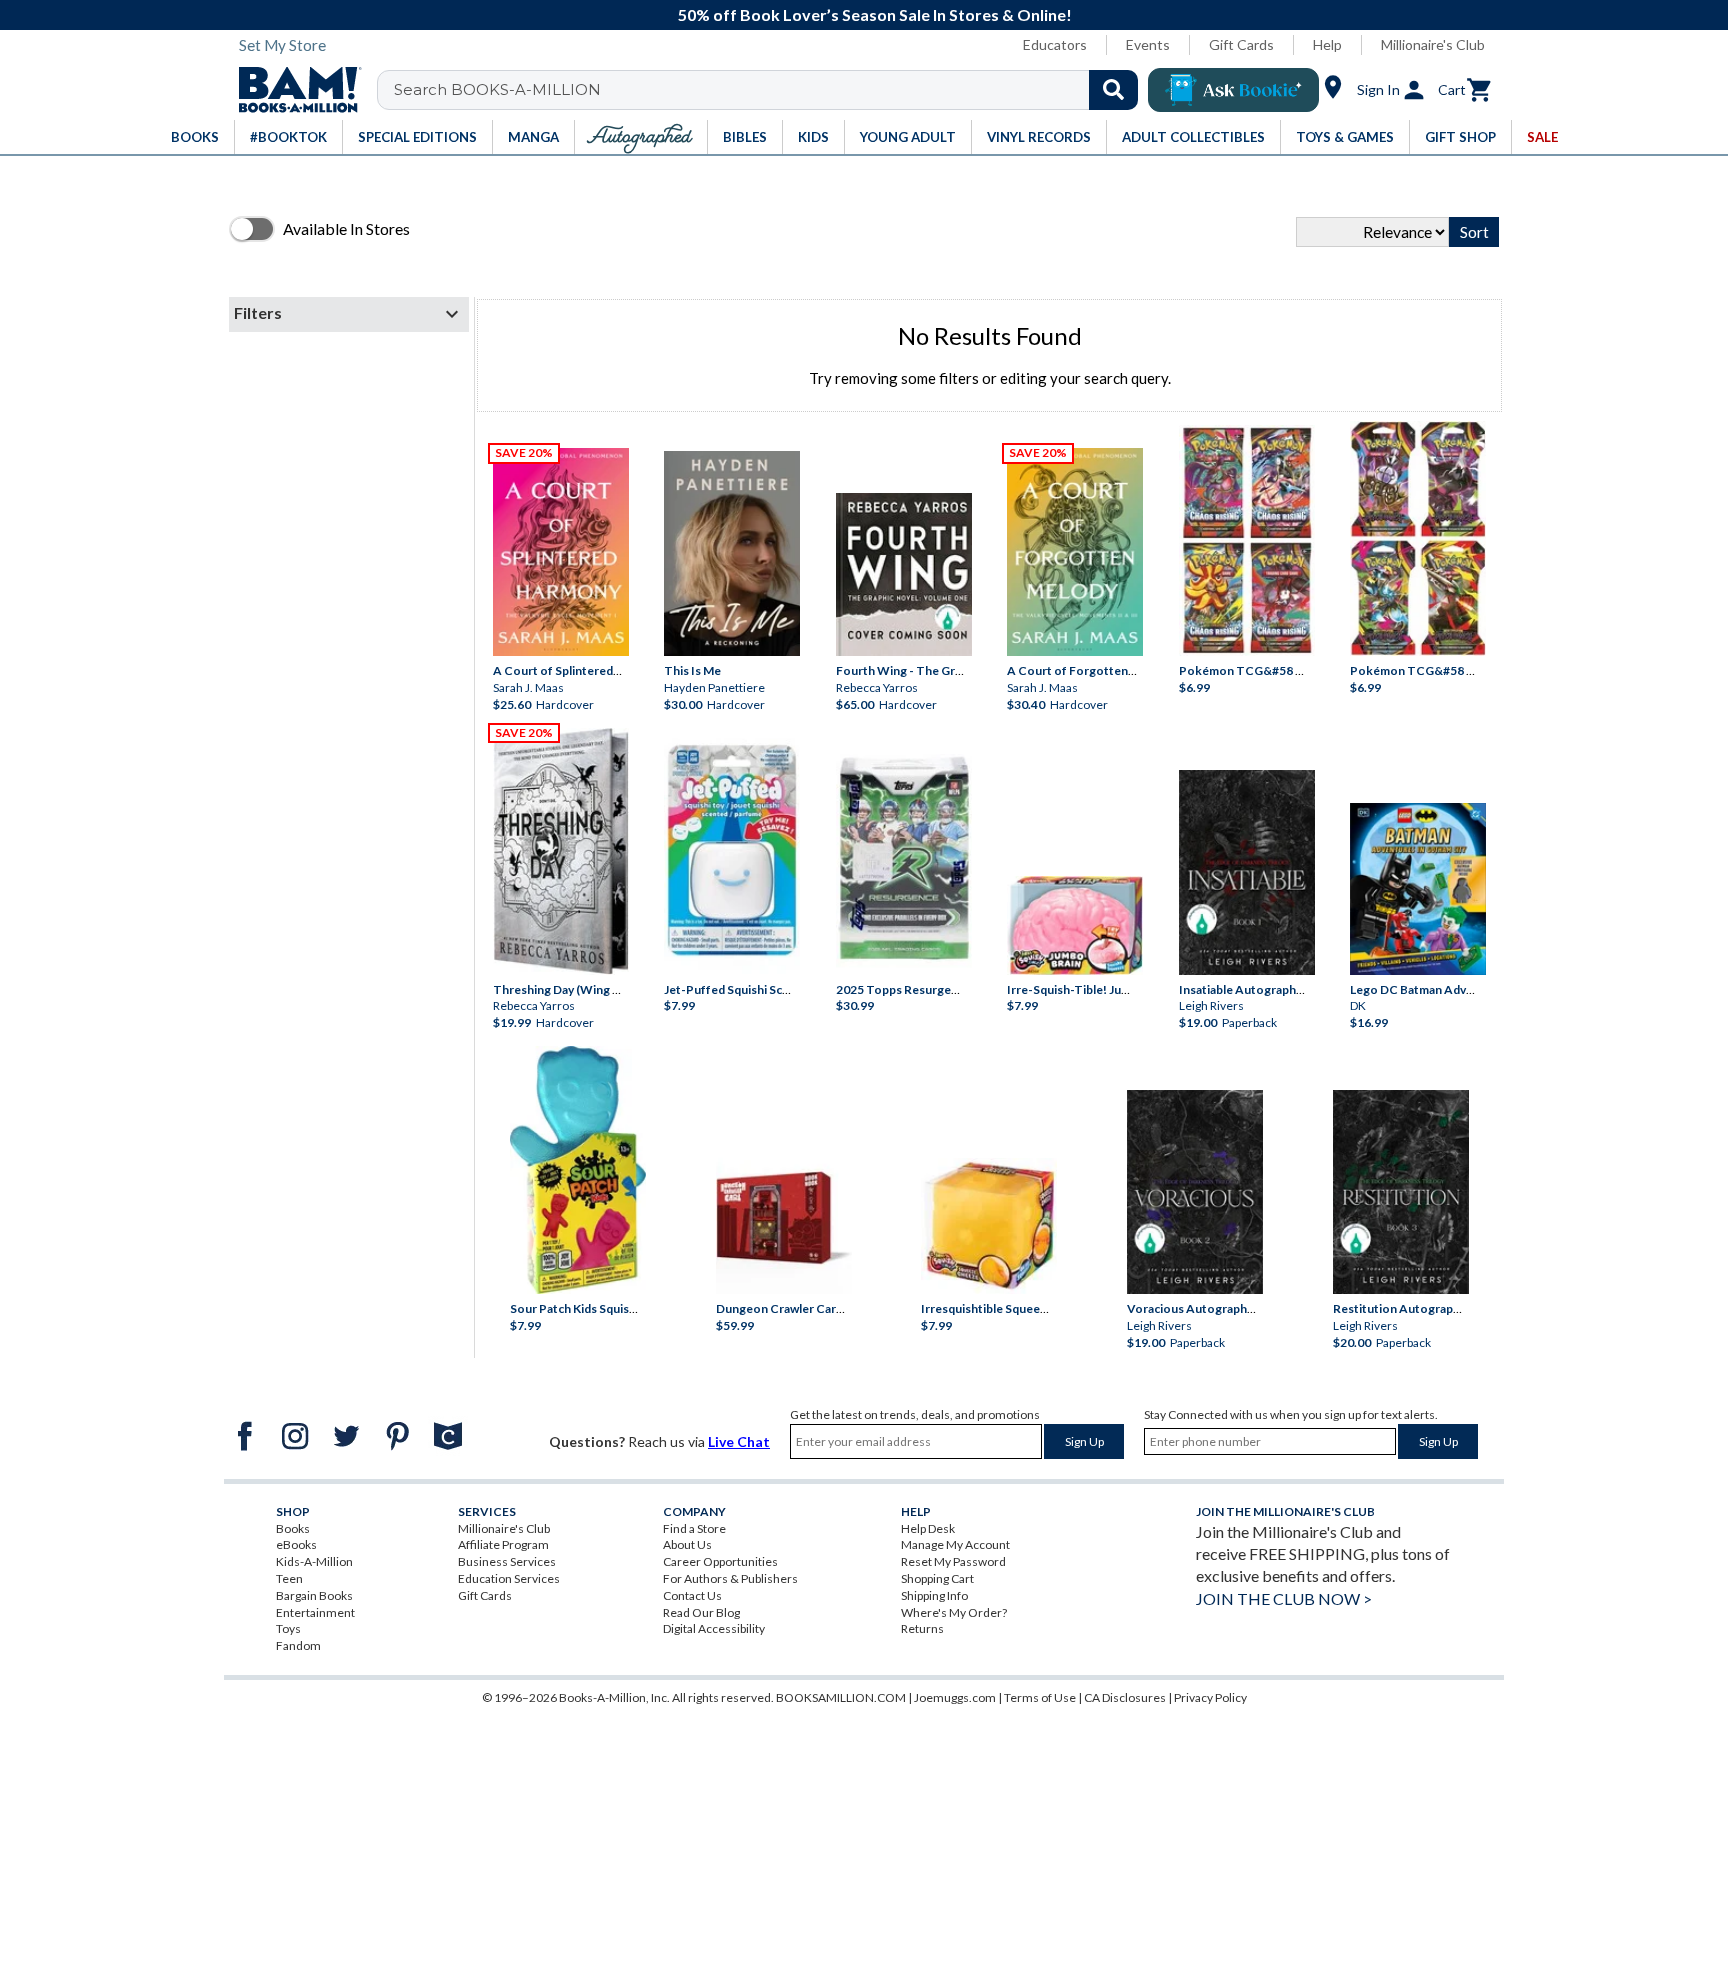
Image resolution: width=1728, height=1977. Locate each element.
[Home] (293, 90)
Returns (922, 1628)
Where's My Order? (954, 1612)
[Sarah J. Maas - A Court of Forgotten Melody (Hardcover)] (1075, 552)
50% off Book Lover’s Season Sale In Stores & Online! (875, 14)
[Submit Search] (1113, 90)
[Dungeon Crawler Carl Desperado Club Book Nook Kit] (784, 1220)
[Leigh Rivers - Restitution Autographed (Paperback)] (1401, 1192)
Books (293, 1528)
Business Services (507, 1561)
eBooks (296, 1544)
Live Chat (739, 1441)
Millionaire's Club (1433, 44)
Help (1327, 44)
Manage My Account (955, 1544)
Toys (288, 1628)
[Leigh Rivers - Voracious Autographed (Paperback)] (1195, 1192)
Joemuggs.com (955, 1697)
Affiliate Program (503, 1544)
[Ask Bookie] (1233, 90)
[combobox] (770, 90)
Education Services (509, 1578)
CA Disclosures (1125, 1697)
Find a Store (694, 1528)
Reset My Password (953, 1561)
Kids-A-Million (314, 1561)
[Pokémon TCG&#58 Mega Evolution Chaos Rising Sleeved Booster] (1247, 541)
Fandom (298, 1645)
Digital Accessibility (714, 1628)
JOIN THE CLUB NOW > (1284, 1598)
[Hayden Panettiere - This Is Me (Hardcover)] (732, 554)
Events (1148, 44)
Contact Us (692, 1595)
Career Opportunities (720, 1561)
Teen (289, 1578)
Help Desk (928, 1528)
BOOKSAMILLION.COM (841, 1697)
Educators (1055, 44)
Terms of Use (1040, 1697)
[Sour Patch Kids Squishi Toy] (578, 1170)
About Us (687, 1544)
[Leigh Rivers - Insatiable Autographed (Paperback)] (1247, 872)
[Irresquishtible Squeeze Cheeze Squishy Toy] (989, 1226)
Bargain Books (314, 1595)
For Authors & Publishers (730, 1578)
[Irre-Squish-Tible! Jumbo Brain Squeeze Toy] (1075, 925)
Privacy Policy (1210, 1697)
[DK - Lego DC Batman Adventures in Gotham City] (1418, 889)
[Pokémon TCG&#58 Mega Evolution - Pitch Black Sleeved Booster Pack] (1418, 538)
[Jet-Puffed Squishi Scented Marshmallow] (732, 852)
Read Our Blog (701, 1612)
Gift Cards (1241, 44)
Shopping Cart (937, 1578)
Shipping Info (934, 1595)
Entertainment (315, 1612)
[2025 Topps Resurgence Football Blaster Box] (904, 858)
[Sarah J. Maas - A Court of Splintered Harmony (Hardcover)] (561, 552)
